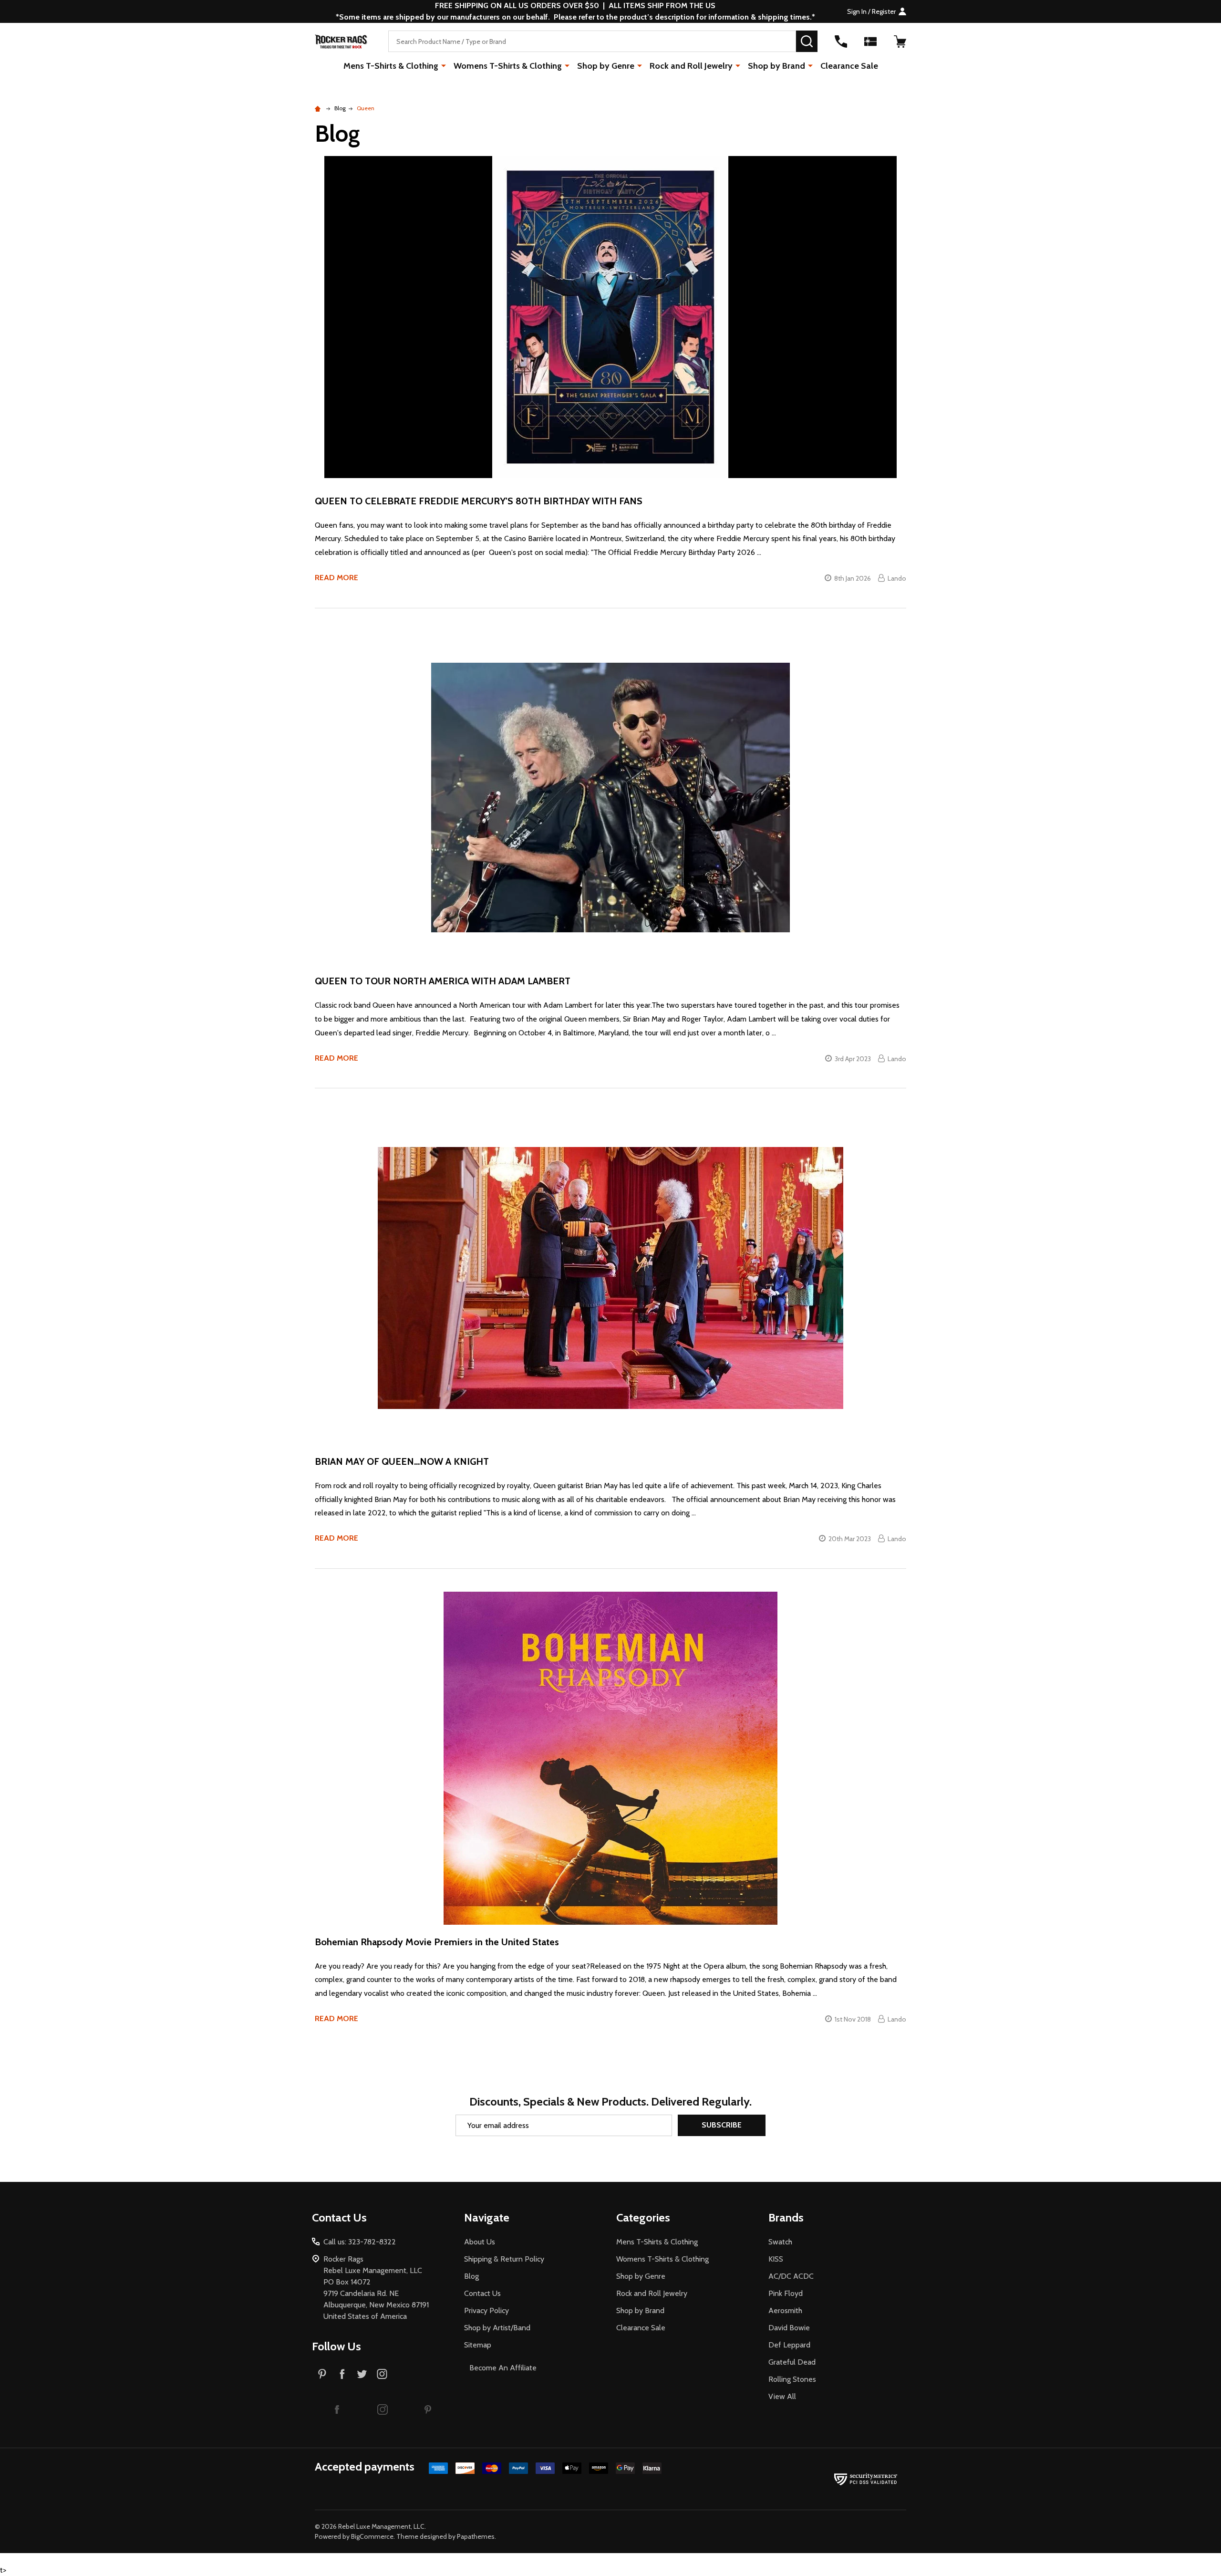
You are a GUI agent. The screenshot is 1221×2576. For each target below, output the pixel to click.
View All (782, 2396)
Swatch (780, 2242)
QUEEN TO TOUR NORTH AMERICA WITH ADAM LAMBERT (443, 981)
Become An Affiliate (503, 2368)
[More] (444, 65)
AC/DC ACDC (791, 2276)
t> (453, 1288)
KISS (776, 2259)
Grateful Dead (792, 2362)
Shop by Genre (606, 66)
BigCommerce (372, 2536)
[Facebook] (342, 2374)
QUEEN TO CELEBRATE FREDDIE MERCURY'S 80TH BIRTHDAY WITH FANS (479, 501)
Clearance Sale (849, 66)
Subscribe (722, 2125)
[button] (337, 2409)
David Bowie (789, 2328)
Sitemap (478, 2345)
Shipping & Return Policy (504, 2259)
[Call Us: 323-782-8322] (841, 42)
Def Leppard (789, 2345)
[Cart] (900, 42)
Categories (643, 2217)
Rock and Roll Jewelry (691, 66)
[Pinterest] (322, 2374)
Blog (471, 2276)
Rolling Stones (792, 2379)
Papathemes (476, 2536)
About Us (480, 2242)
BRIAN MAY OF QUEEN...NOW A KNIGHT (402, 1461)
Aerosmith (785, 2310)
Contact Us (482, 2293)
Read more (336, 578)
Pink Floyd (786, 2293)
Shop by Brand (776, 66)
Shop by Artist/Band (497, 2328)
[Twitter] (362, 2374)
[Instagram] (382, 2374)
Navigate (487, 2217)
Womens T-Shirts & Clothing (508, 66)
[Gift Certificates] (870, 42)
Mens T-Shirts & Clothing (391, 66)
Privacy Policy (486, 2310)
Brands (786, 2217)
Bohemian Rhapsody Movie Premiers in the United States (437, 1942)
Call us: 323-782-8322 (360, 2242)
